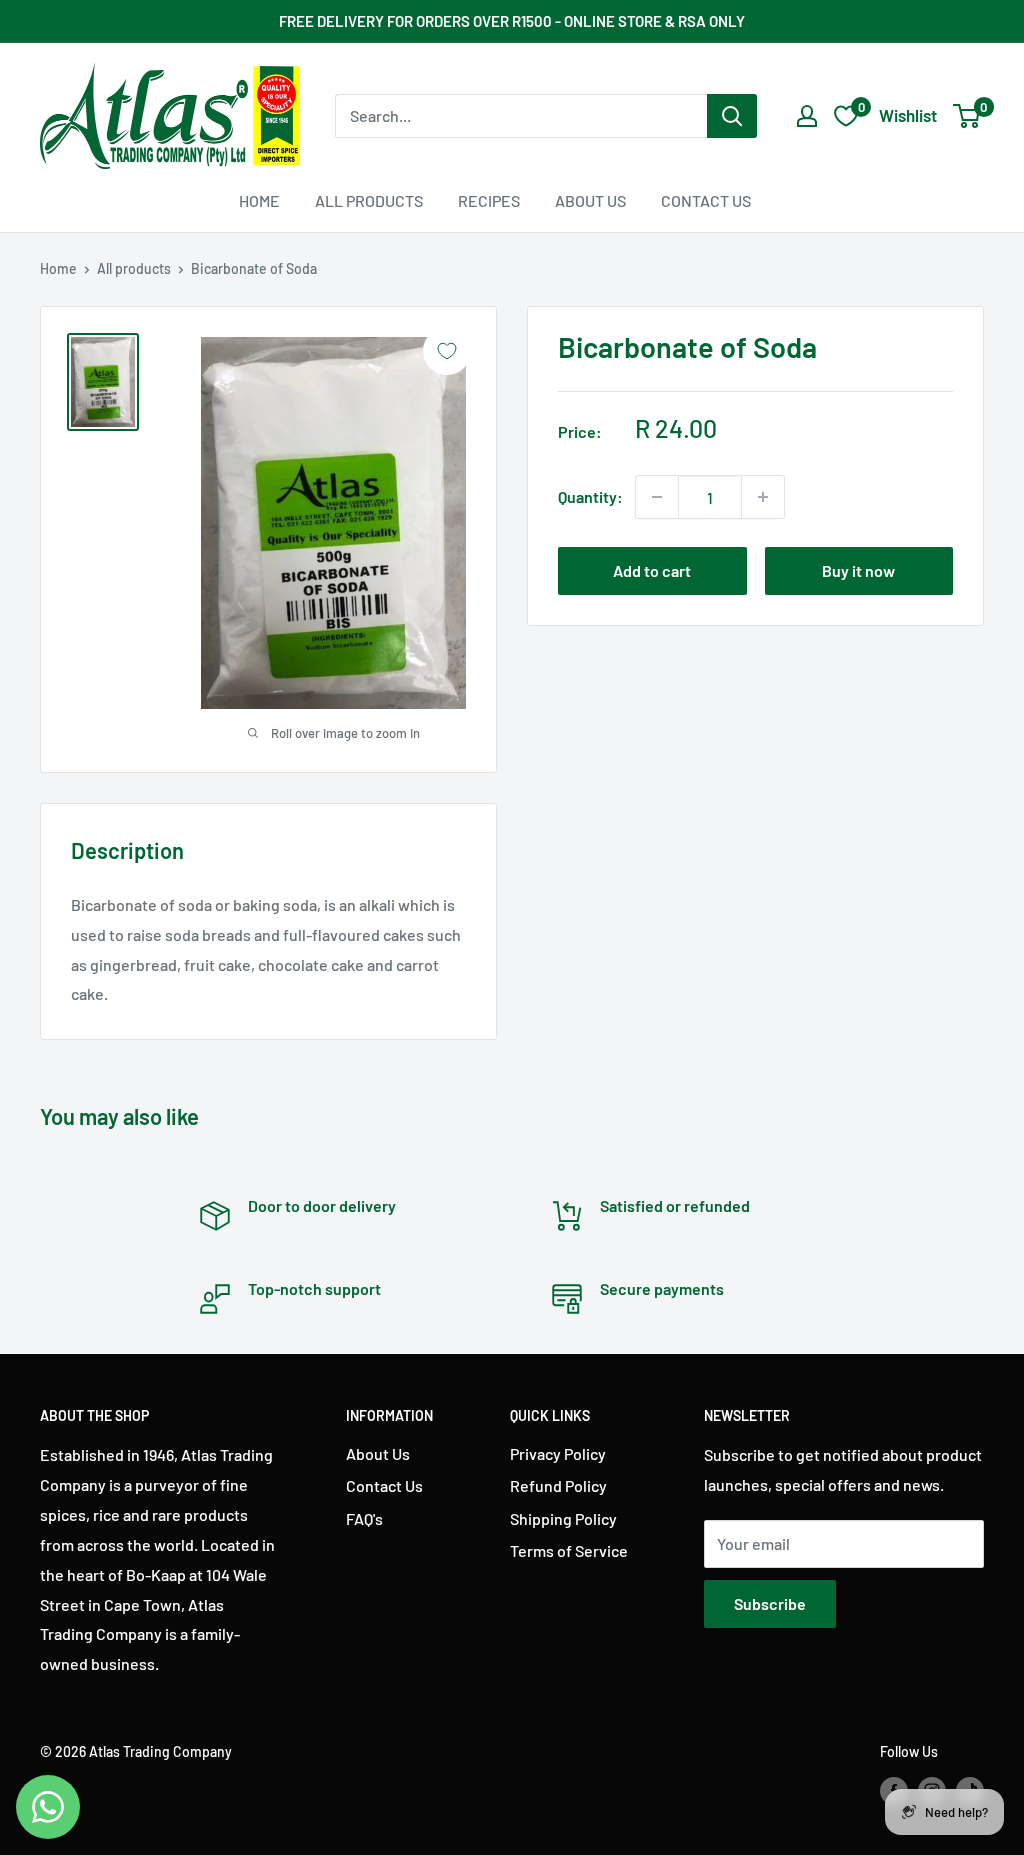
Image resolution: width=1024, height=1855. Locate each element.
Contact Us (706, 200)
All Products (369, 200)
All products (134, 268)
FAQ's (364, 1518)
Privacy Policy (558, 1453)
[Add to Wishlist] (447, 351)
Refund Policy (558, 1485)
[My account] (807, 116)
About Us (590, 200)
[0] (967, 116)
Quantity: (590, 496)
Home (259, 200)
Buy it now (858, 570)
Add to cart (652, 570)
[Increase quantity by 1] (763, 497)
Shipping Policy (563, 1518)
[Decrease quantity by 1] (657, 497)
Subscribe (770, 1603)
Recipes (489, 200)
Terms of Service (569, 1550)
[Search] (732, 116)
